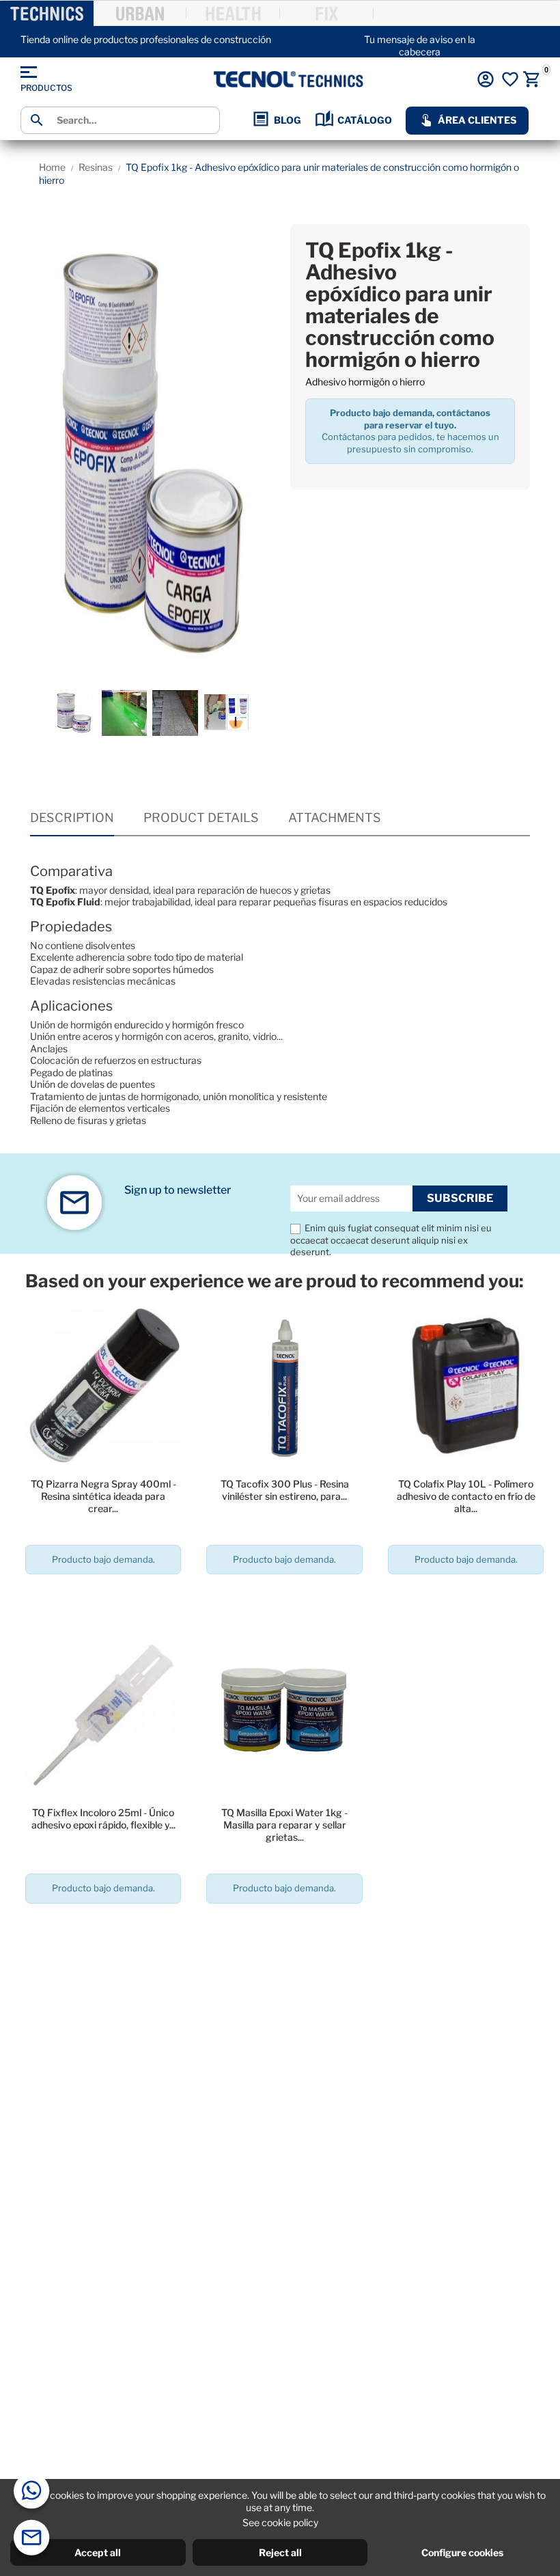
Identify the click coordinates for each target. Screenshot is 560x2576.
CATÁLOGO (365, 120)
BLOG (288, 120)
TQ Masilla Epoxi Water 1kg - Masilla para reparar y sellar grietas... (284, 1825)
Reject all (280, 2552)
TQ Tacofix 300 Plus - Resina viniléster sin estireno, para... (285, 1490)
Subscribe (460, 1198)
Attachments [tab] (335, 818)
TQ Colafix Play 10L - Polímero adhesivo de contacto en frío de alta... (466, 1496)
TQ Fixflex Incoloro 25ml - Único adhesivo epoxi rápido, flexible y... (103, 1819)
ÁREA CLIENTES (477, 120)
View (103, 1598)
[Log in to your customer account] (486, 79)
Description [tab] (72, 818)
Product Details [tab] (201, 818)
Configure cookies (462, 2552)
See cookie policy (280, 2522)
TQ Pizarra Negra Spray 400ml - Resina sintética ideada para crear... (103, 1496)
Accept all (98, 2552)
